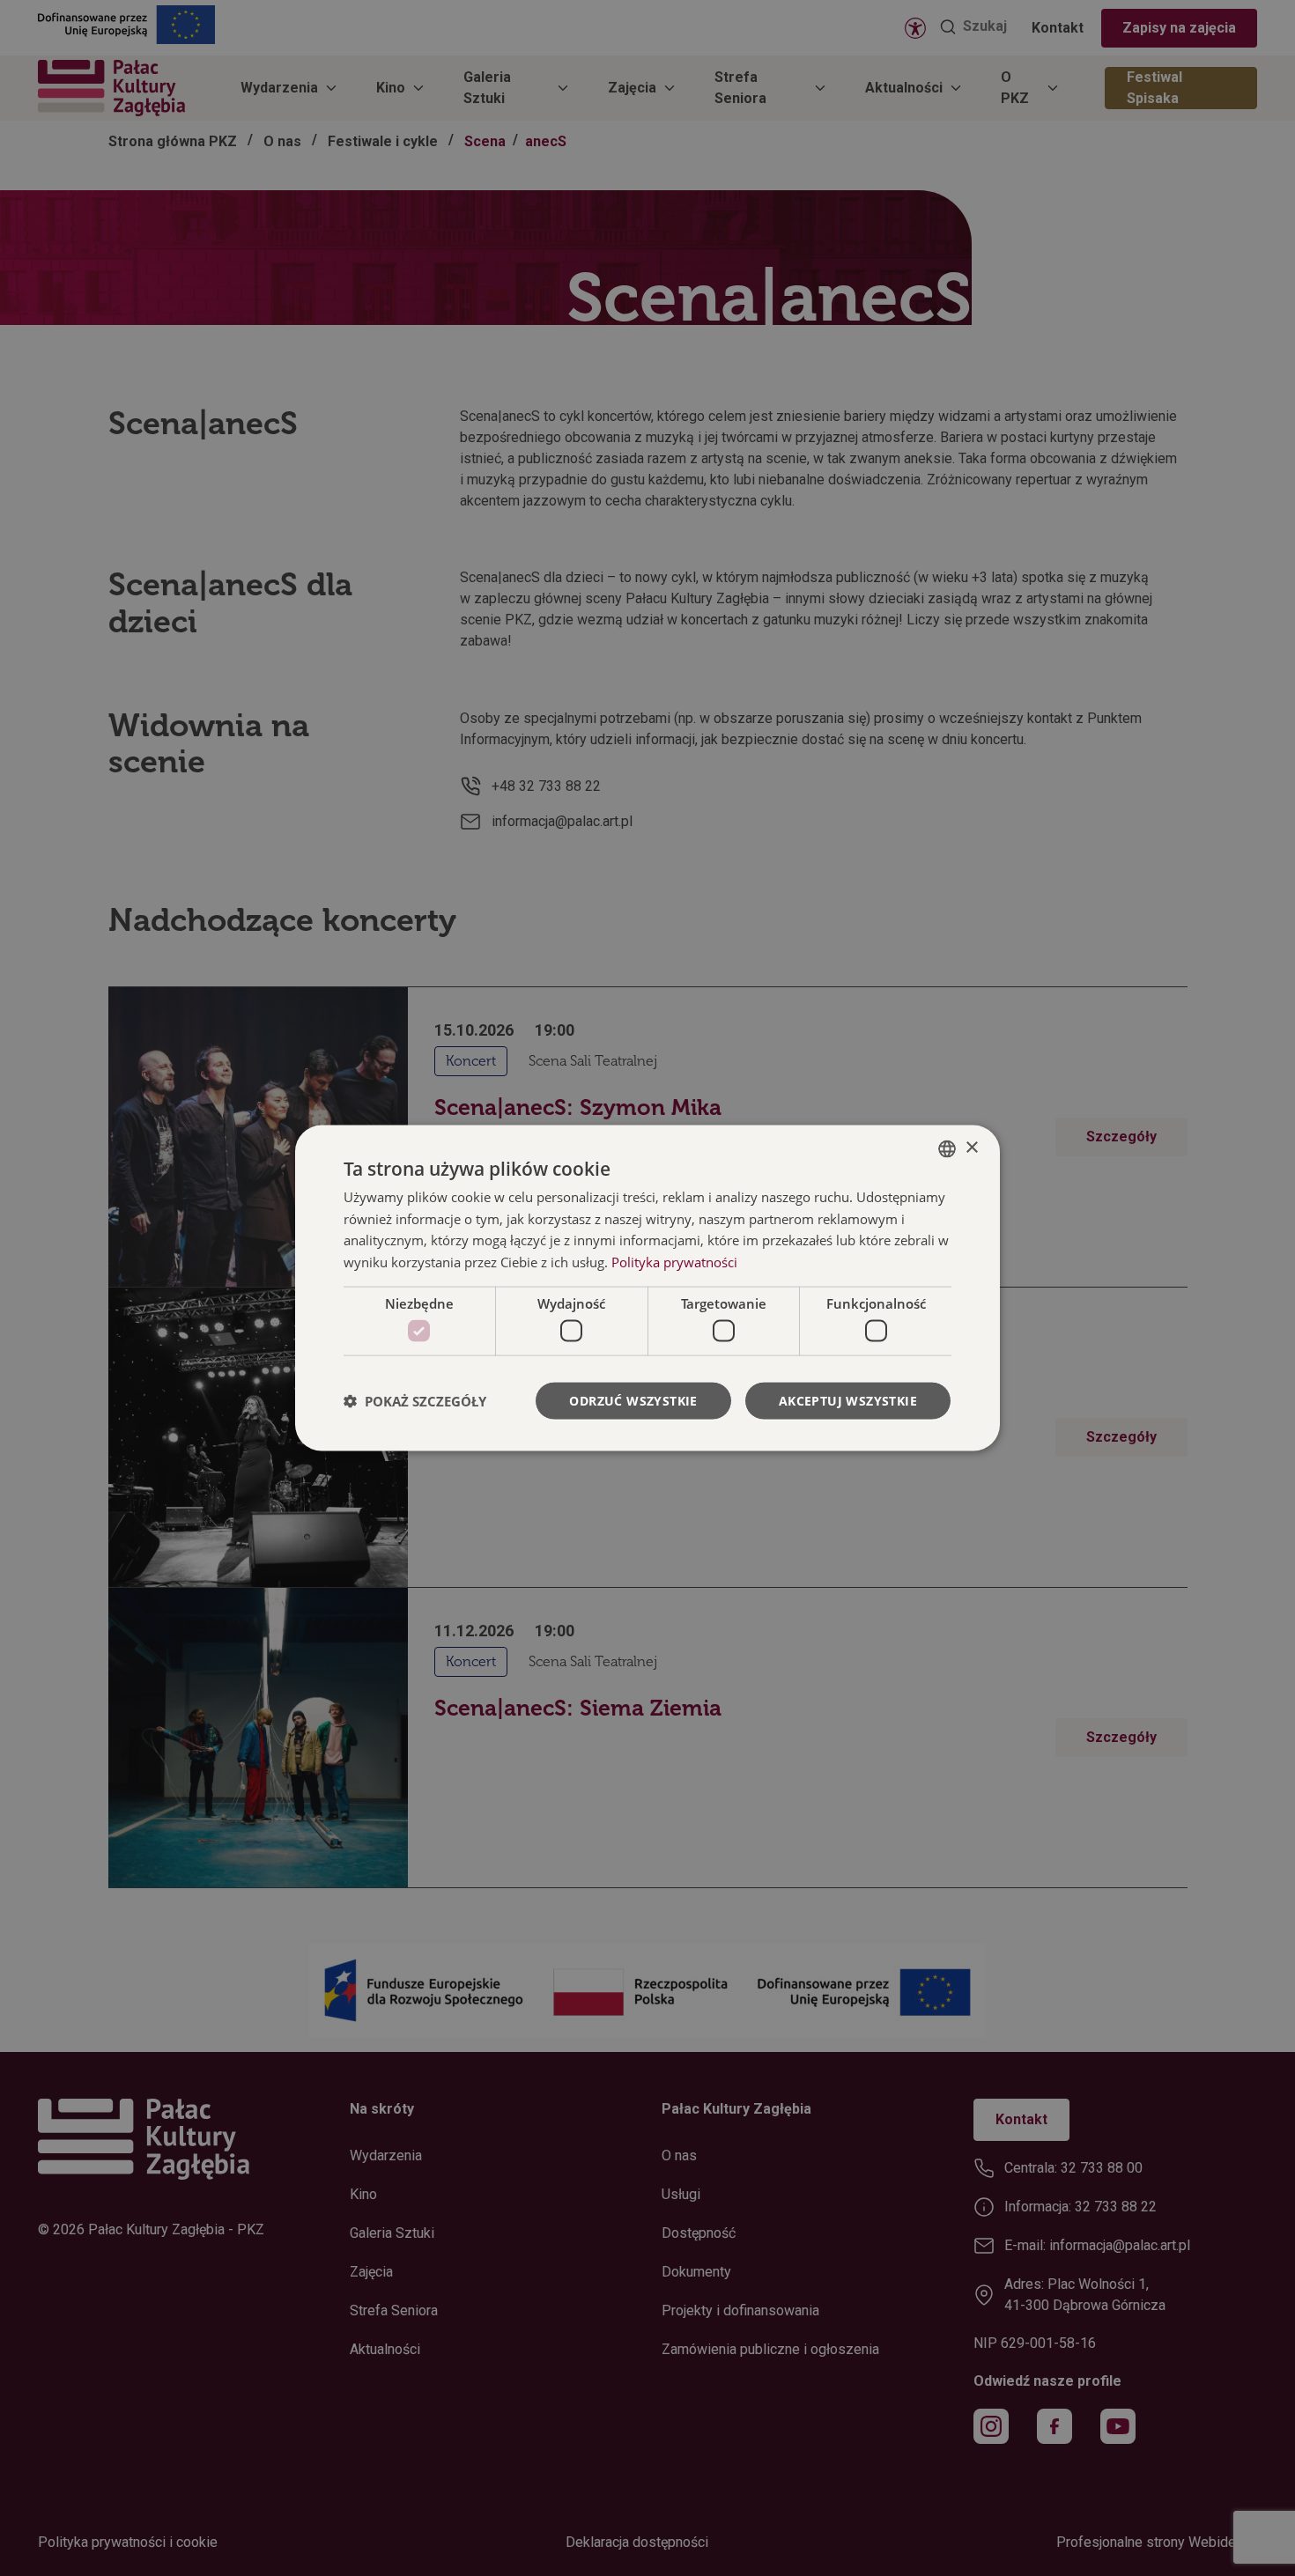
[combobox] (947, 1148)
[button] (415, 1401)
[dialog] (647, 1288)
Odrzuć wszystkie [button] (633, 1401)
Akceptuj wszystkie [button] (848, 1401)
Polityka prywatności (674, 1262)
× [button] (971, 1148)
